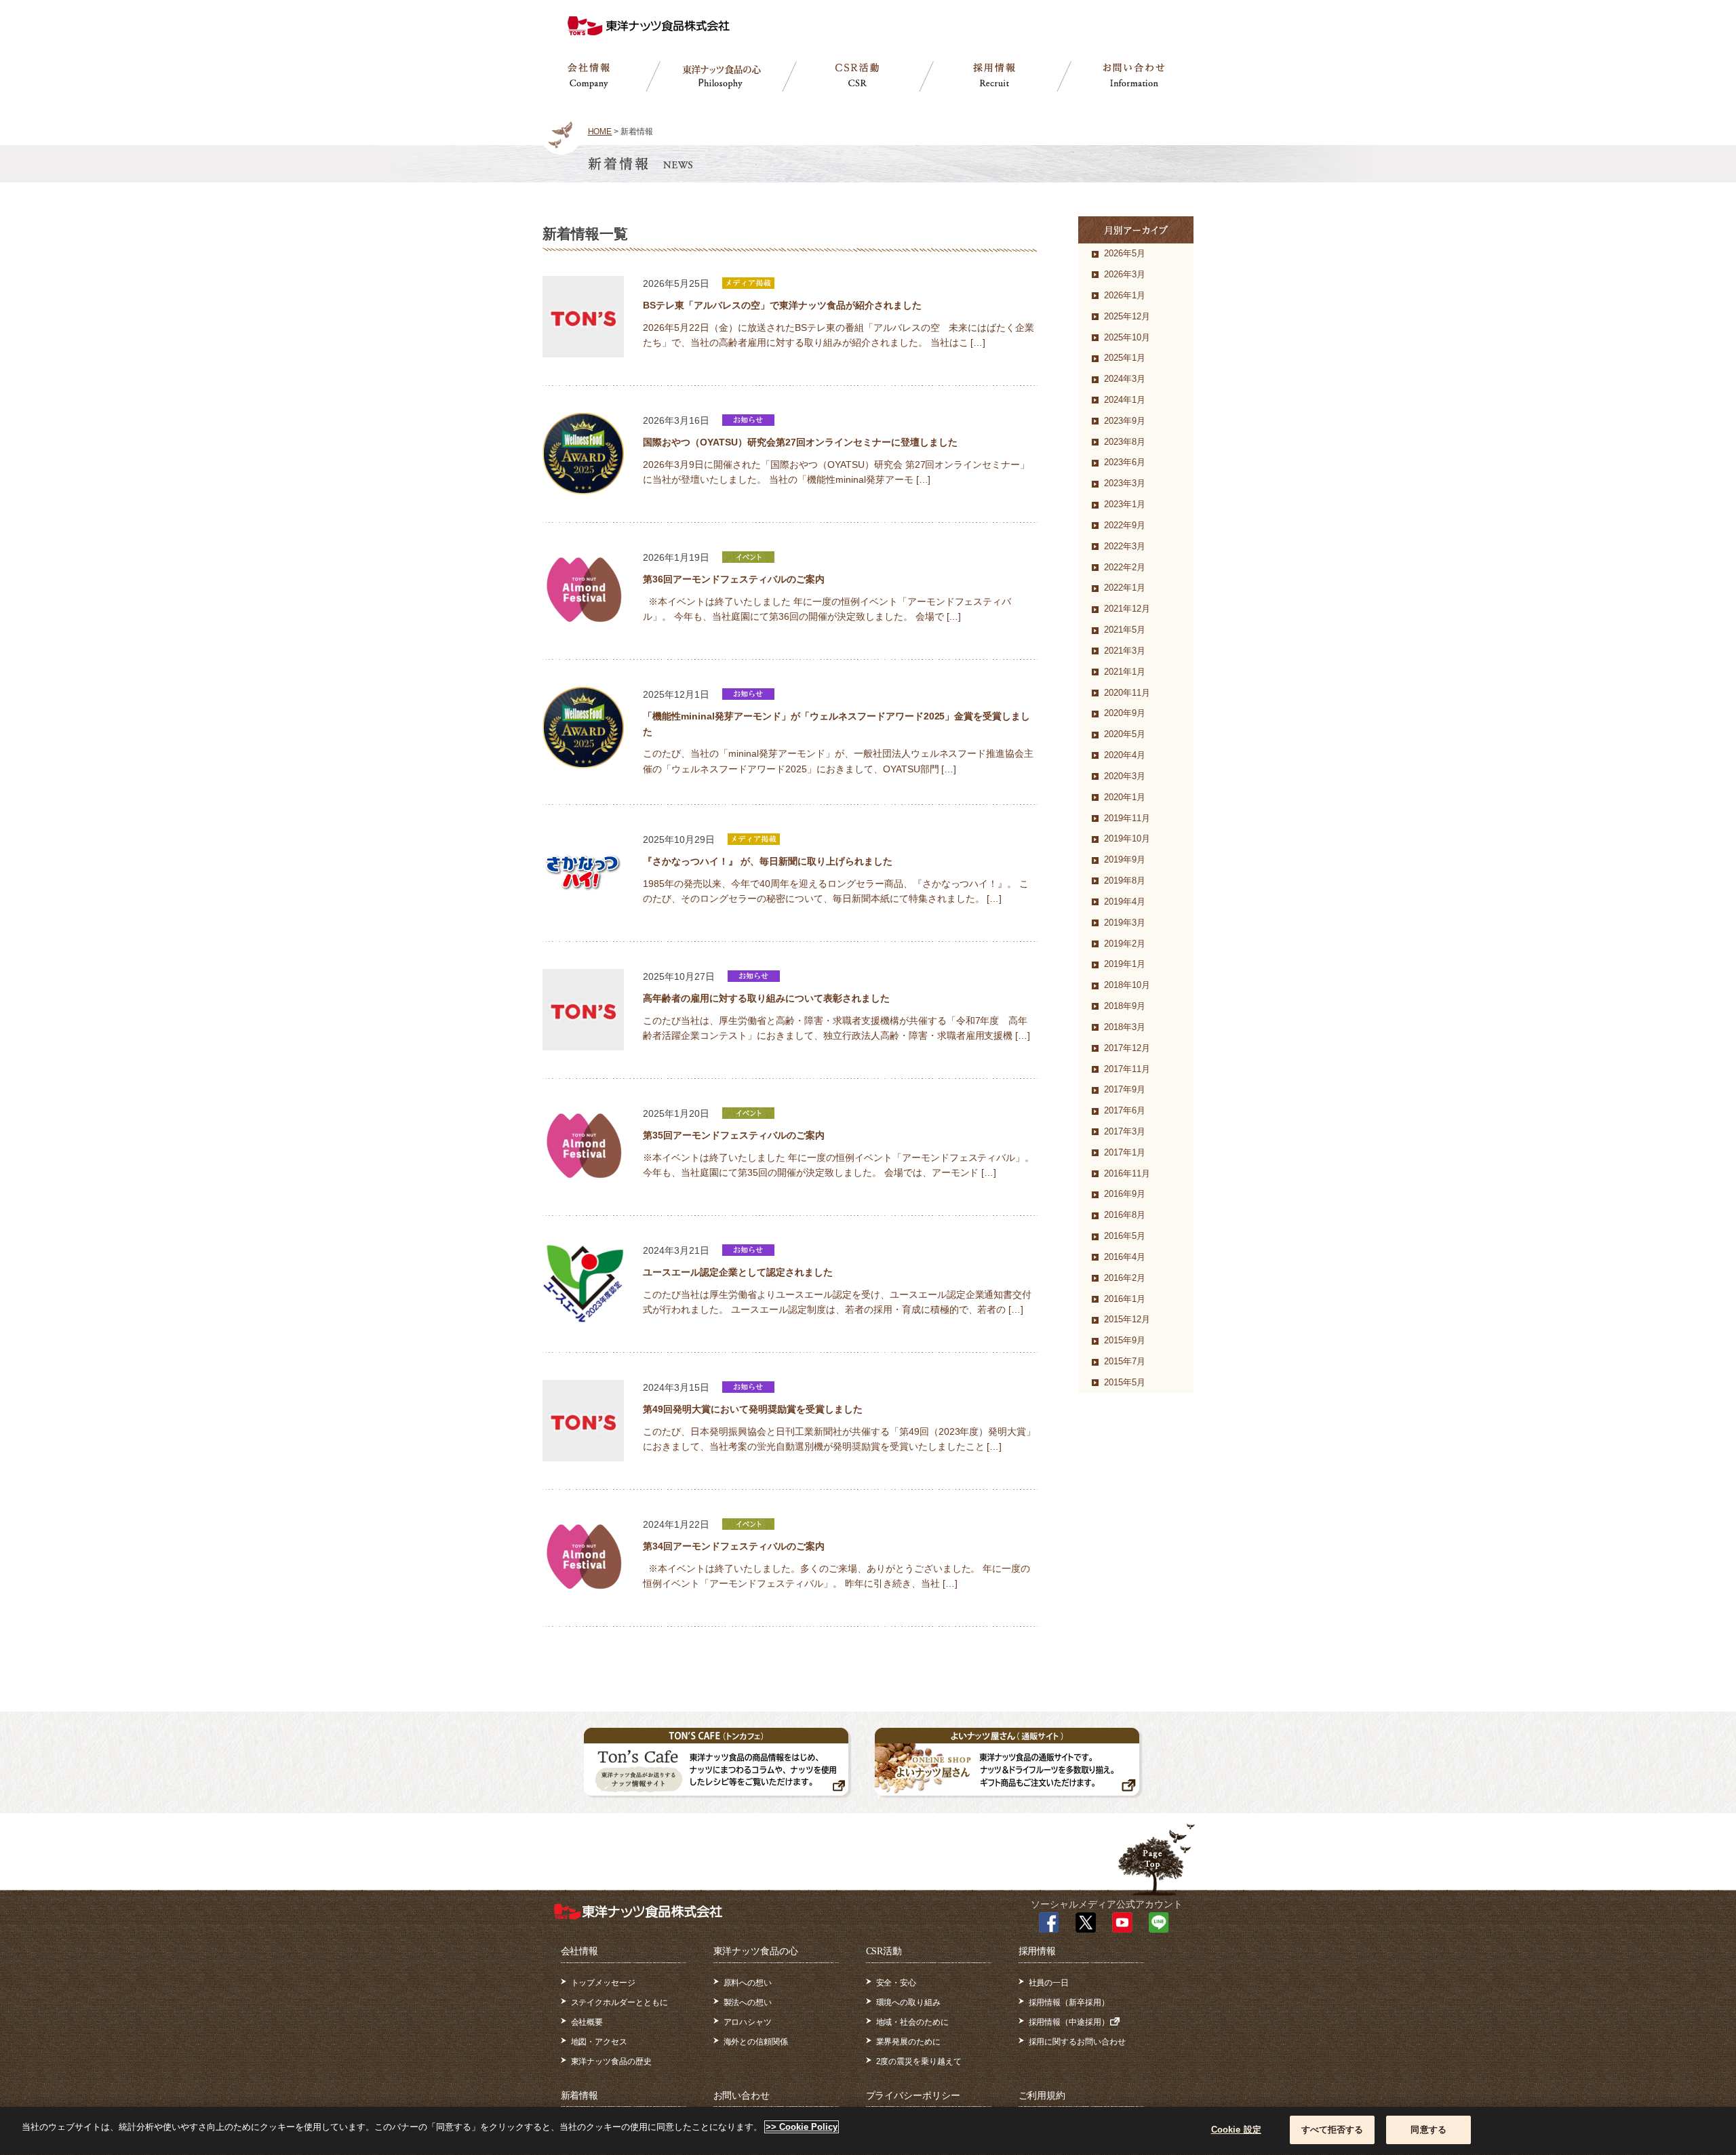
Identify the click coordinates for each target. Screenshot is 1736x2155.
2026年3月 (1125, 274)
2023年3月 (1125, 483)
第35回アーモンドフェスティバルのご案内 (734, 1135)
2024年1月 (1125, 400)
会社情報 (580, 1951)
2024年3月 (1125, 379)
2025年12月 (1127, 316)
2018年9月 (1125, 1006)
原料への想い (748, 1983)
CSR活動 (884, 1951)
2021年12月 (1127, 609)
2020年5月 (1125, 734)
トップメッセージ (604, 1983)
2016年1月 (1125, 1299)
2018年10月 (1127, 985)
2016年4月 (1125, 1257)
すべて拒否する (1333, 2130)
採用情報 (1038, 1951)
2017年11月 (1127, 1069)
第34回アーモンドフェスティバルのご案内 (734, 1546)
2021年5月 (1125, 630)
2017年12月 (1127, 1048)
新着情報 (580, 2096)
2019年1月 (1125, 964)
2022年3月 (1125, 546)
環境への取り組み (909, 2002)
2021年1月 (1125, 672)
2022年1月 (1125, 588)
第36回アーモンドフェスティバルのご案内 (734, 579)
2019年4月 (1125, 902)
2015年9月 (1125, 1340)
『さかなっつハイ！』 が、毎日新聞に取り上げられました (768, 861)
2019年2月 (1125, 944)
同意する (1428, 2130)
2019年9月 (1125, 859)
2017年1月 (1125, 1152)
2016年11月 (1127, 1173)
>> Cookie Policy (802, 2127)
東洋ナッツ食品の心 (756, 1951)
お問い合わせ (742, 2096)
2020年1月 (1125, 797)
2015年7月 (1125, 1361)
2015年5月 (1125, 1382)
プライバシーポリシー (913, 2096)
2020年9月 (1125, 713)
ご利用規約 (1042, 2096)
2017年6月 (1125, 1110)
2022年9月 (1125, 525)
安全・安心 (896, 1983)
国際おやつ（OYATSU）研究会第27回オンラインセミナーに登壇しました (800, 442)
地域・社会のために (913, 2022)
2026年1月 (1125, 295)
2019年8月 (1125, 881)
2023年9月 (1125, 421)
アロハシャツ (748, 2022)
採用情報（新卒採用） (1069, 2002)
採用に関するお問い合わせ (1078, 2042)
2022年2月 (1125, 567)
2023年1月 (1125, 504)
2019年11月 (1127, 818)
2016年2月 (1125, 1278)
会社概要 (587, 2022)
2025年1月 (1125, 358)
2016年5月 (1125, 1236)
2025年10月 (1127, 337)
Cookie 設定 (1236, 2130)
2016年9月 (1125, 1194)
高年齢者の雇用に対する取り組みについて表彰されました (766, 998)
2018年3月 (1125, 1027)
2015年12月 (1127, 1319)
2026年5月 (1125, 253)
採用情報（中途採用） (1069, 2022)
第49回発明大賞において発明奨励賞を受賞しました (753, 1409)
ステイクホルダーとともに (620, 2002)
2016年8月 (1125, 1215)
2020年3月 (1125, 776)
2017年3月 (1125, 1131)
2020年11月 (1127, 693)
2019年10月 (1127, 838)
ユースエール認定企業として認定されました (738, 1272)
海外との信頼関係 (756, 2042)
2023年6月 (1125, 462)
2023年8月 (1125, 442)
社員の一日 (1049, 1983)
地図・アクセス (599, 2042)
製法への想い (748, 2002)
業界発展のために (909, 2042)
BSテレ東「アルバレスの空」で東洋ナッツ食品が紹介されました (782, 305)
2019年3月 (1125, 923)
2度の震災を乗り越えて (919, 2061)
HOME (600, 132)
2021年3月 (1125, 651)
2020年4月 (1125, 755)
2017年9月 (1125, 1089)
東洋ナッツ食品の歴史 (612, 2061)
